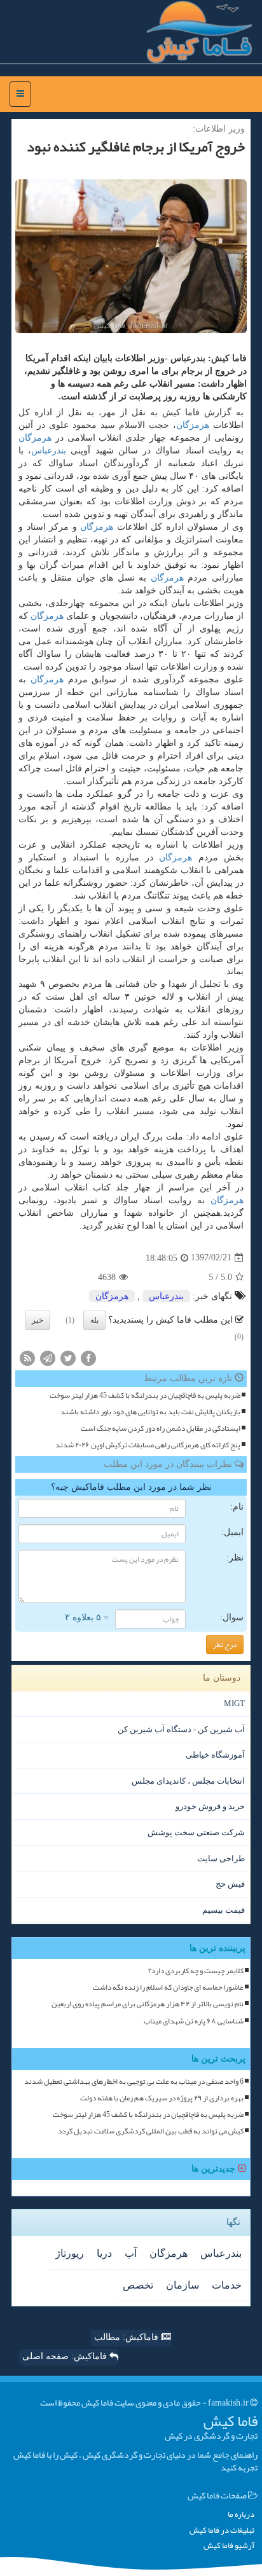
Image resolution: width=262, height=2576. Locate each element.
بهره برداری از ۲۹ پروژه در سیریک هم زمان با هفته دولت (162, 2098)
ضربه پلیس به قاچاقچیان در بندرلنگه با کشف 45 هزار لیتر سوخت (145, 1395)
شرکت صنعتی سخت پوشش (196, 1832)
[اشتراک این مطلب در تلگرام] (48, 1357)
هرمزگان (193, 425)
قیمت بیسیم (224, 1910)
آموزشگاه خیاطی (215, 1755)
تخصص (138, 2285)
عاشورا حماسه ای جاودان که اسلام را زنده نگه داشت (168, 1987)
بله (94, 1320)
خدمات (227, 2285)
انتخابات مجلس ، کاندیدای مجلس (188, 1781)
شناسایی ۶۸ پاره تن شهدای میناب (194, 2021)
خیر (38, 1320)
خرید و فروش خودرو (210, 1806)
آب (131, 2253)
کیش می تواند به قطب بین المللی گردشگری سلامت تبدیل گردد (151, 2131)
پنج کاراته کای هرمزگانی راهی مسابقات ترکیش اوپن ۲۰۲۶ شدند (148, 1445)
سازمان (183, 2285)
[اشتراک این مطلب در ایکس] (68, 1357)
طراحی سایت (221, 1858)
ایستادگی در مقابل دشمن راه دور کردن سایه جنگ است (161, 1429)
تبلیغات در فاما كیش (222, 2531)
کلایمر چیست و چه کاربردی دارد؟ (196, 1971)
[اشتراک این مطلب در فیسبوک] (88, 1357)
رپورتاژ (70, 2253)
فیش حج (230, 1884)
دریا (104, 2253)
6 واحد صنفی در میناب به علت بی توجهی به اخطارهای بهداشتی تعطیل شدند (134, 2082)
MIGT (234, 1703)
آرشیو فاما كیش (229, 2546)
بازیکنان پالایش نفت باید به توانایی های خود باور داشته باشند (150, 1412)
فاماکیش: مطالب (128, 2337)
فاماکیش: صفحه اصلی (66, 2356)
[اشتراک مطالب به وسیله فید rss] (27, 1357)
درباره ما (241, 2515)
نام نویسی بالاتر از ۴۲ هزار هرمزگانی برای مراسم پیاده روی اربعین (148, 2004)
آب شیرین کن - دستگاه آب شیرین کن (181, 1729)
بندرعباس (49, 451)
